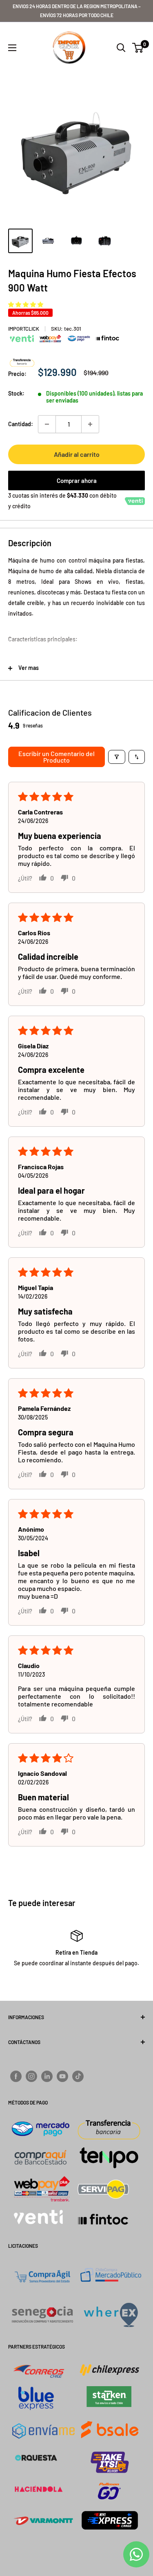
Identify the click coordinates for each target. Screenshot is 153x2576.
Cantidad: (21, 424)
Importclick (24, 329)
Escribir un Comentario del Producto (57, 757)
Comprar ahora (77, 480)
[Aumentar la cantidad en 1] (90, 424)
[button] (26, 304)
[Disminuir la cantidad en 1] (47, 424)
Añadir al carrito (77, 454)
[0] (138, 48)
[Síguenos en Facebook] (16, 2076)
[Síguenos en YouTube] (62, 2076)
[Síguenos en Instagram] (31, 2076)
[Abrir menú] (12, 48)
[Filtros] (117, 757)
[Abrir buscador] (121, 48)
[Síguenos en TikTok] (78, 2076)
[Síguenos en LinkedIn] (47, 2076)
